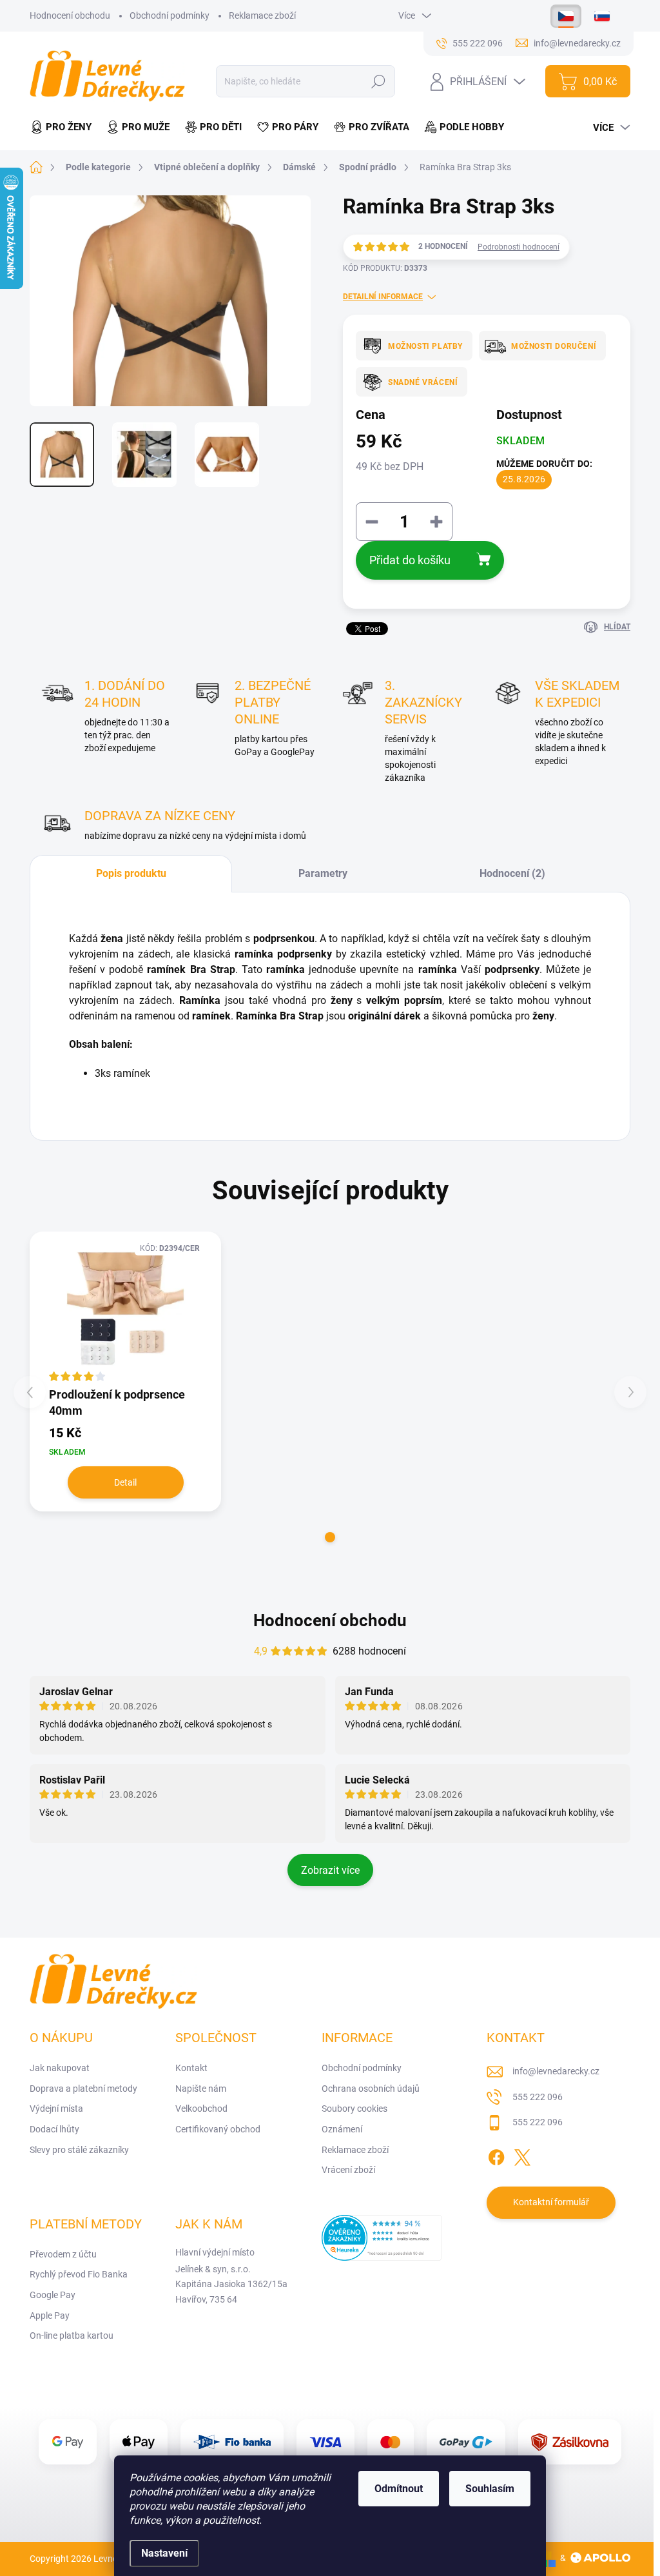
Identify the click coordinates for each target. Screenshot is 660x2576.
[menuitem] (64, 127)
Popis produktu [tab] (131, 873)
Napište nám (201, 2089)
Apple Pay (50, 2315)
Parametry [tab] (323, 873)
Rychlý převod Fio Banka (79, 2274)
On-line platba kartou (72, 2335)
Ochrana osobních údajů (371, 2089)
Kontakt (191, 2068)
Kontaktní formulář (551, 2202)
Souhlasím (490, 2489)
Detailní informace (383, 297)
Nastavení (164, 2553)
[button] (330, 1537)
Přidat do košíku (410, 560)
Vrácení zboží (348, 2170)
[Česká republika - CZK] (566, 16)
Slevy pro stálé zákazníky (79, 2150)
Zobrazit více (330, 1870)
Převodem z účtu (63, 2254)
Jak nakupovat (60, 2068)
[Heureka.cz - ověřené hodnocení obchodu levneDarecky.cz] (382, 2238)
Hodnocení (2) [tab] (512, 873)
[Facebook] (496, 2155)
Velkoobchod (201, 2109)
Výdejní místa (56, 2109)
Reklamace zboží (262, 15)
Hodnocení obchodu (70, 15)
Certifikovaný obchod (218, 2129)
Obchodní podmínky (170, 15)
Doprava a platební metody (83, 2089)
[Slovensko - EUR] (602, 16)
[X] (522, 2155)
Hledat (379, 81)
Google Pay (53, 2295)
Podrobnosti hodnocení (519, 247)
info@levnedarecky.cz (556, 2071)
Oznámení (342, 2129)
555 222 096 (538, 2097)
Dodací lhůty (54, 2129)
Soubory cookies (354, 2109)
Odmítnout (399, 2489)
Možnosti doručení (554, 346)
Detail (125, 1482)
